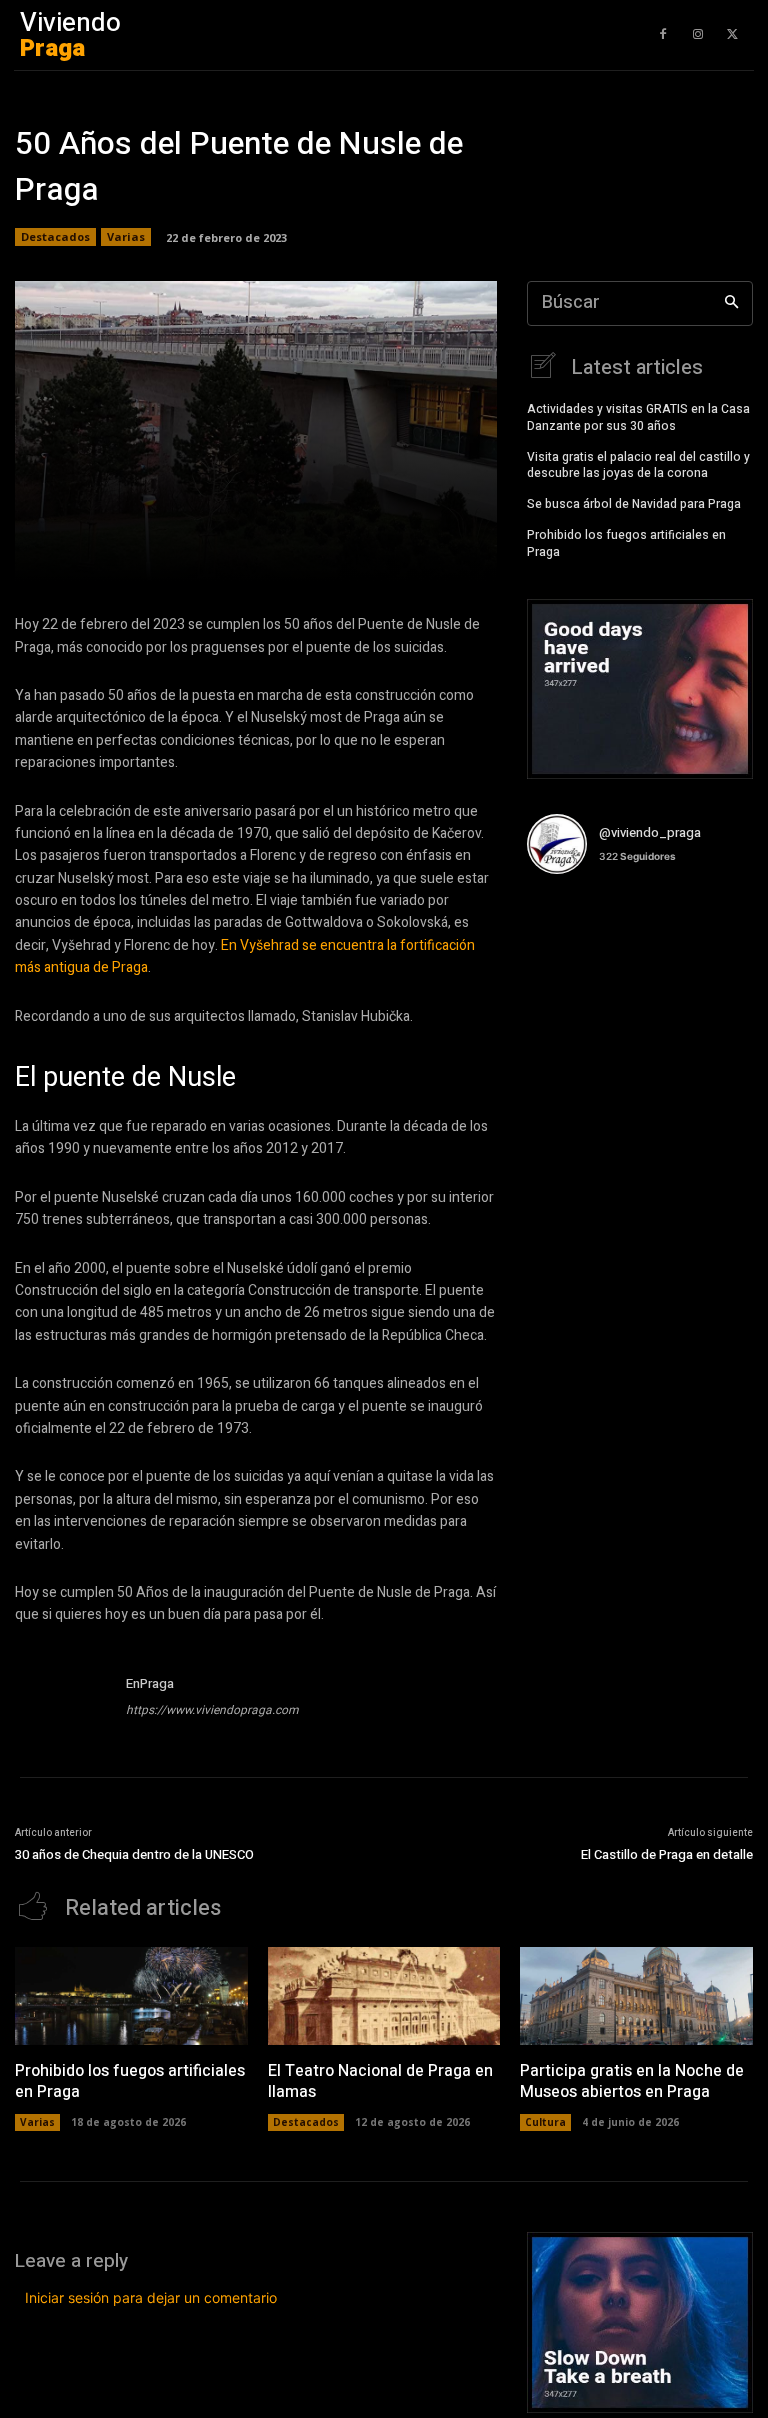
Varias (126, 236)
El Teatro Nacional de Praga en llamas (380, 2081)
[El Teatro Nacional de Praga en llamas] (384, 1996)
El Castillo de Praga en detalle (667, 1854)
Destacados (55, 236)
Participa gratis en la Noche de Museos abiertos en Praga (632, 2081)
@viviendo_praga (650, 832)
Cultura (545, 2122)
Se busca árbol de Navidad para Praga (634, 504)
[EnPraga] (63, 1700)
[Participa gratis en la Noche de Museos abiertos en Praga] (636, 1996)
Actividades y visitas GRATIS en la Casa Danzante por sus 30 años (638, 417)
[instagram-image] (564, 927)
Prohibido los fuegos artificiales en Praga (626, 543)
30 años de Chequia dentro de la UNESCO (134, 1854)
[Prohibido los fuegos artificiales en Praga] (131, 1996)
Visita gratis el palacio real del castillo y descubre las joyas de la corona (638, 465)
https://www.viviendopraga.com (212, 1710)
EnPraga (150, 1683)
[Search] (731, 303)
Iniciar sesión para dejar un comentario (151, 2297)
